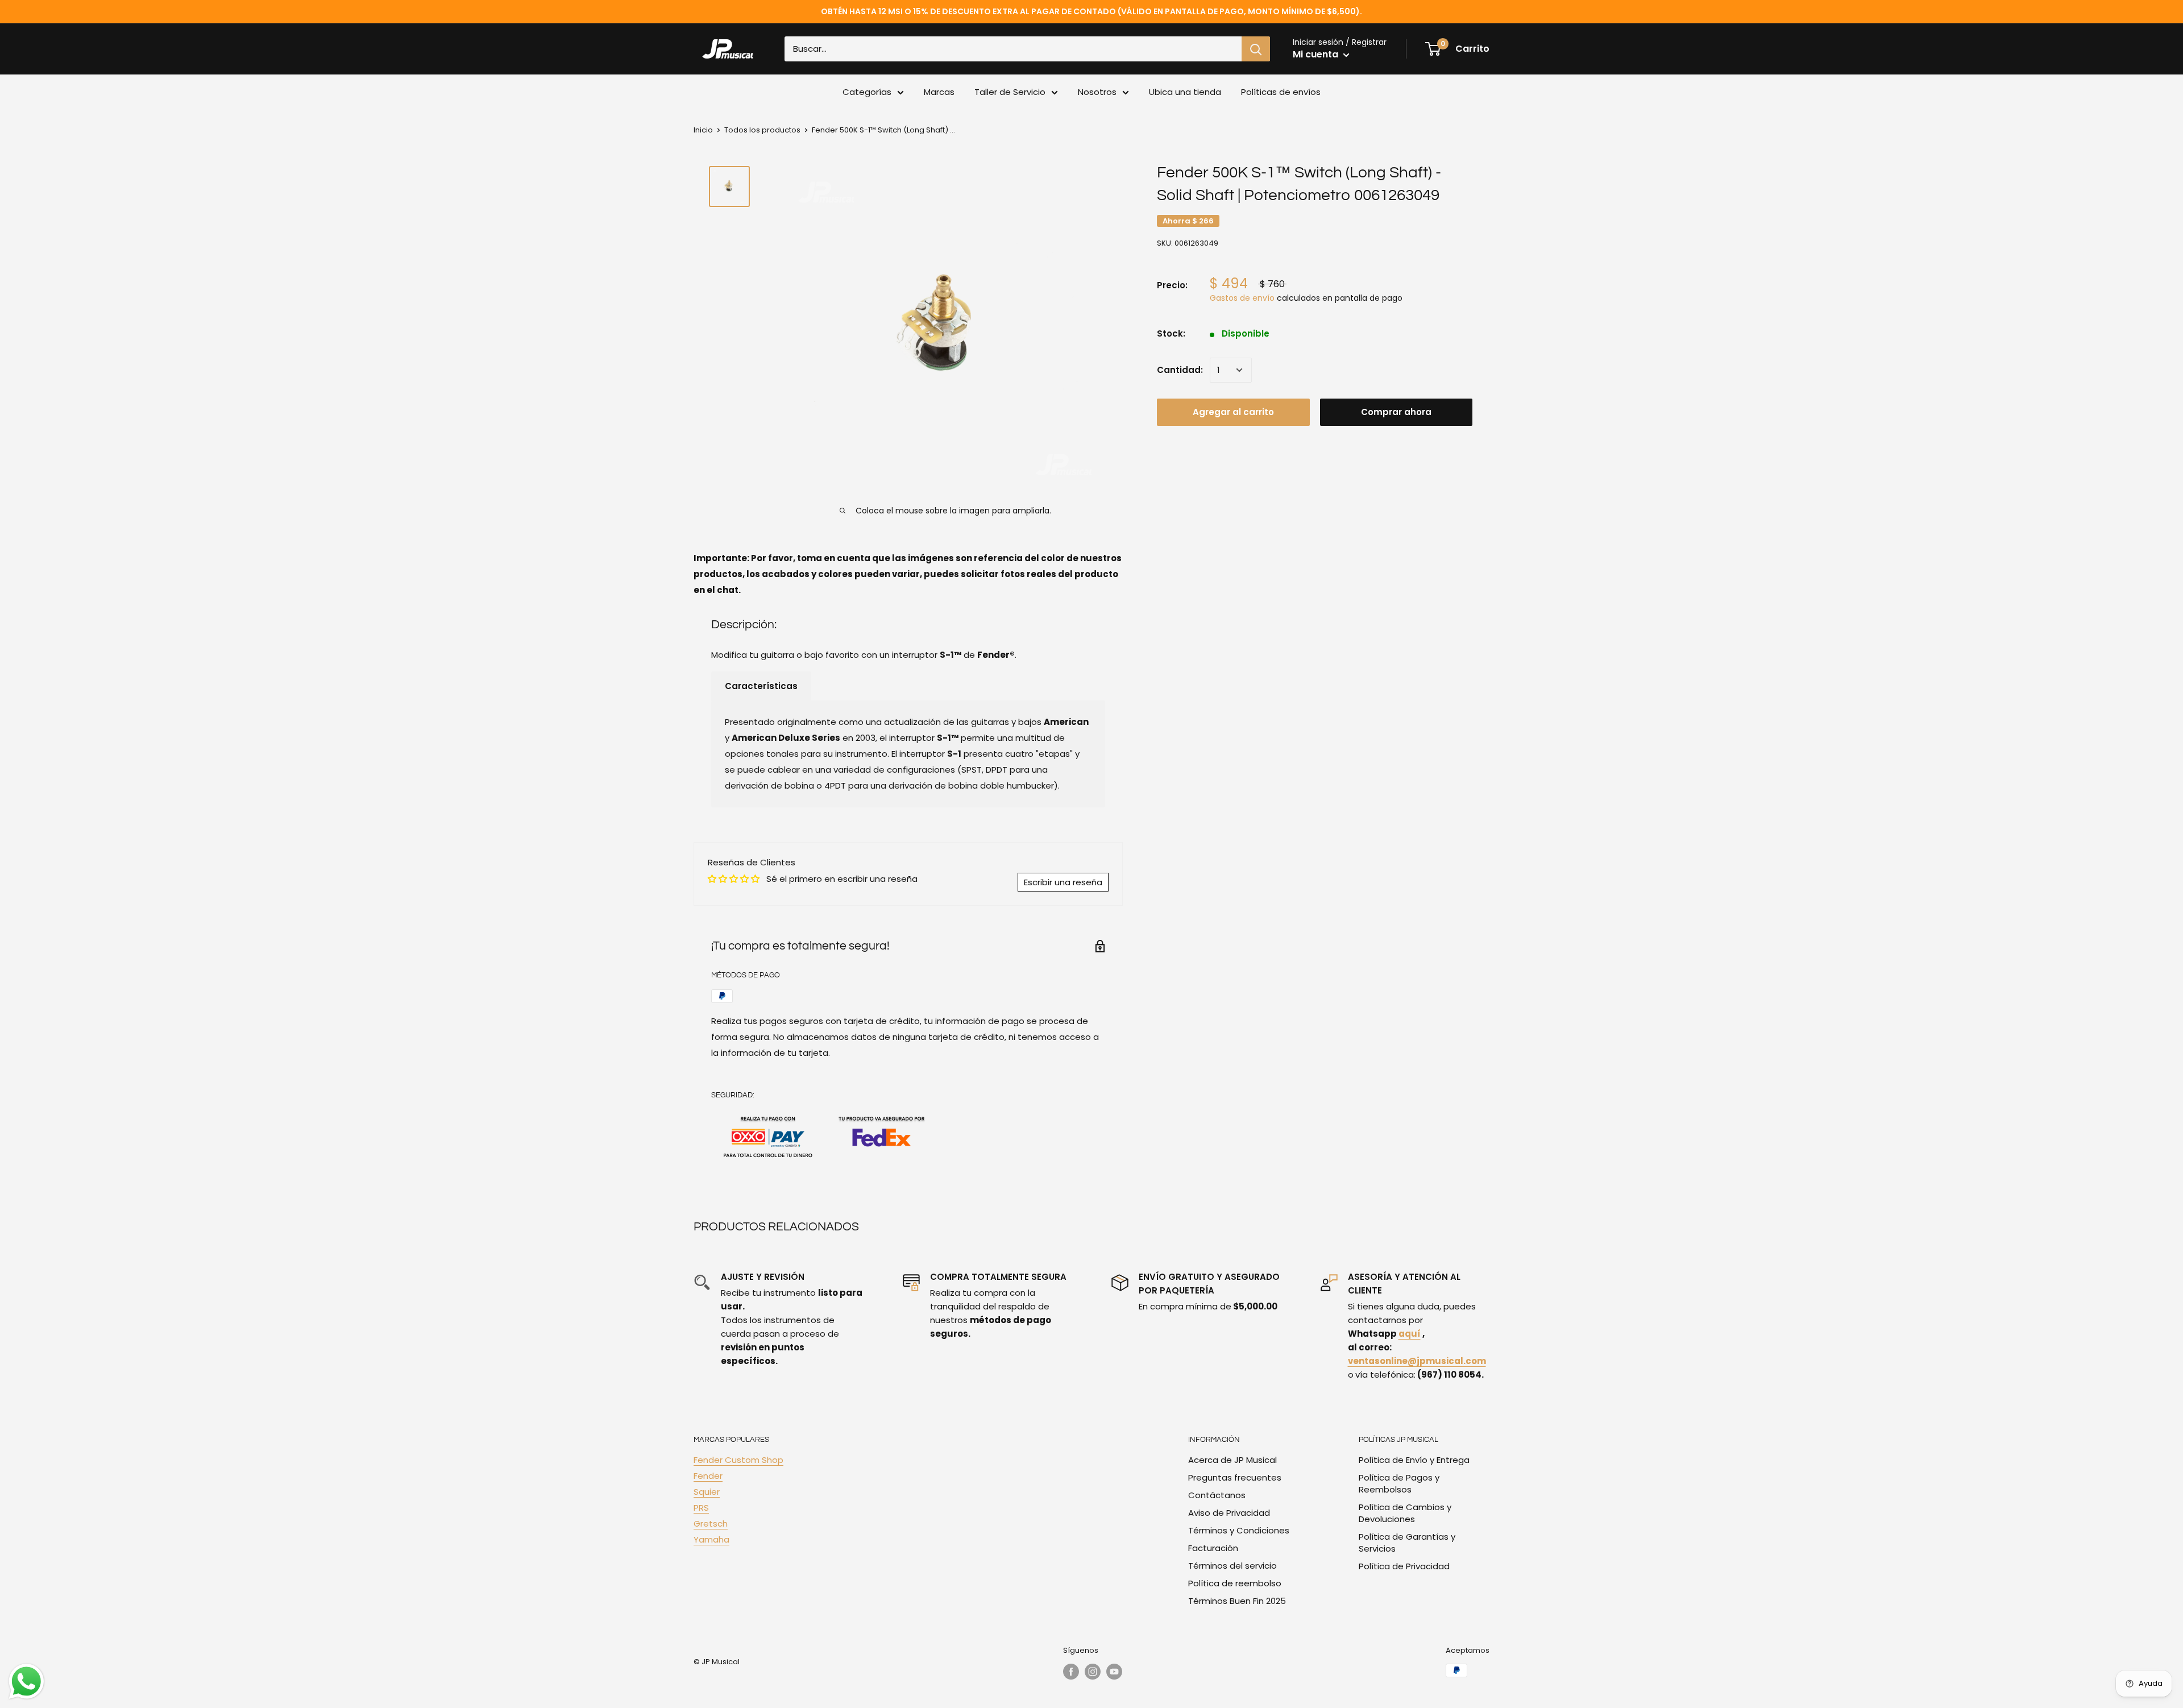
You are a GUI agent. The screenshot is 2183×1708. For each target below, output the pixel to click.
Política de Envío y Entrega (1414, 1460)
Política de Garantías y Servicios (1407, 1543)
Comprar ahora (1396, 412)
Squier (707, 1492)
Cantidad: (1180, 370)
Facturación (1213, 1548)
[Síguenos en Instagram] (1093, 1672)
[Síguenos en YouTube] (1114, 1672)
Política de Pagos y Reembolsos (1399, 1483)
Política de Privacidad (1404, 1566)
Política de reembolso (1235, 1583)
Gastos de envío (1242, 298)
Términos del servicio (1232, 1566)
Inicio (703, 130)
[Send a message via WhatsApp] (26, 1682)
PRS (701, 1508)
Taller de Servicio (1010, 92)
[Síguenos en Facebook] (1071, 1672)
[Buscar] (1256, 49)
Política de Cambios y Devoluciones (1405, 1513)
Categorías (867, 92)
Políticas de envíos (1281, 92)
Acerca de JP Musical (1232, 1460)
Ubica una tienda (1185, 92)
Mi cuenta (1317, 54)
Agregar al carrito (1233, 412)
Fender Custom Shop (738, 1460)
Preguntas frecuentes (1235, 1477)
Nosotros (1097, 92)
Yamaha (711, 1539)
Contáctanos (1217, 1495)
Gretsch (711, 1523)
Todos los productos (762, 130)
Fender (708, 1476)
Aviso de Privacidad (1229, 1513)
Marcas (939, 92)
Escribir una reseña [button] (1063, 882)
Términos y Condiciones (1239, 1530)
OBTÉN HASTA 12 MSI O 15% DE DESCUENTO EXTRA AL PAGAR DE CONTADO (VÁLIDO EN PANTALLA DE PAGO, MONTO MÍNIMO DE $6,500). (1091, 11)
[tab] (761, 686)
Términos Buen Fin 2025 (1237, 1601)
